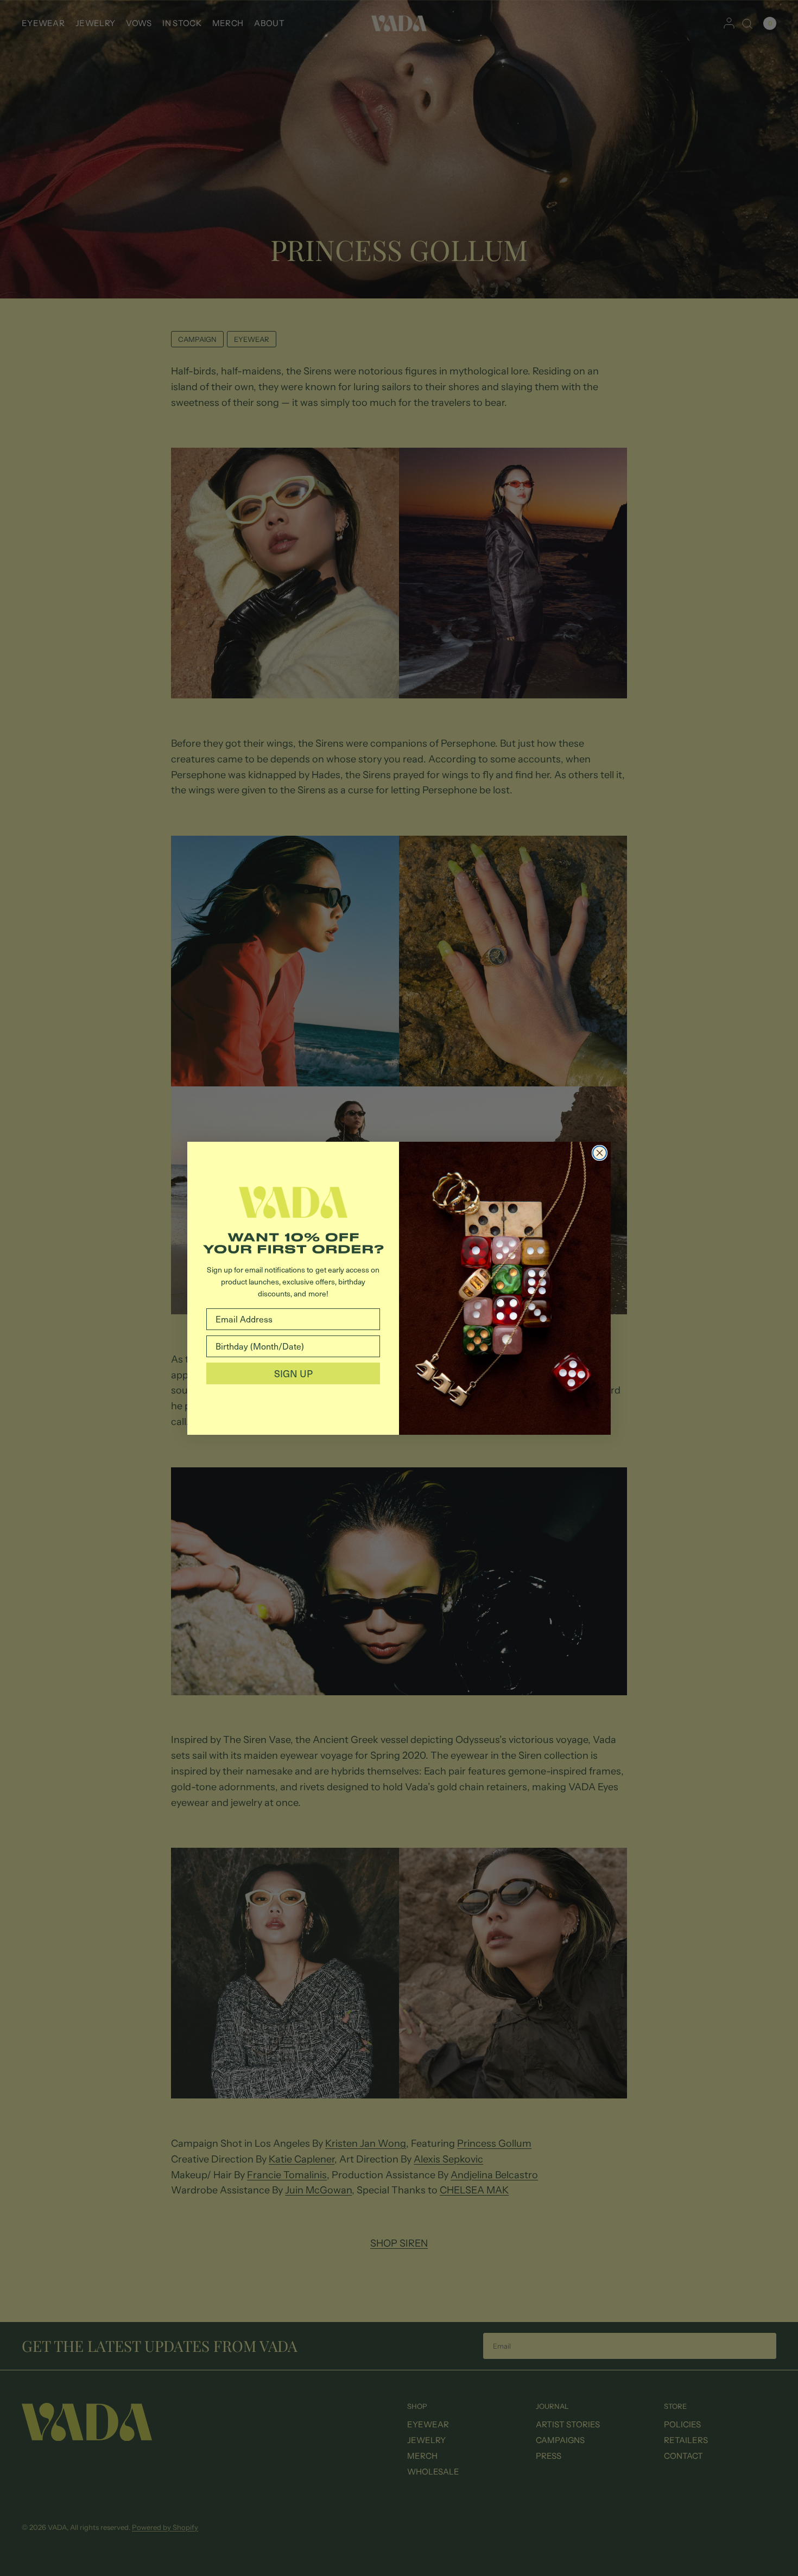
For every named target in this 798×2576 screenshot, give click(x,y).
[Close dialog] (600, 1153)
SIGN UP (293, 1373)
